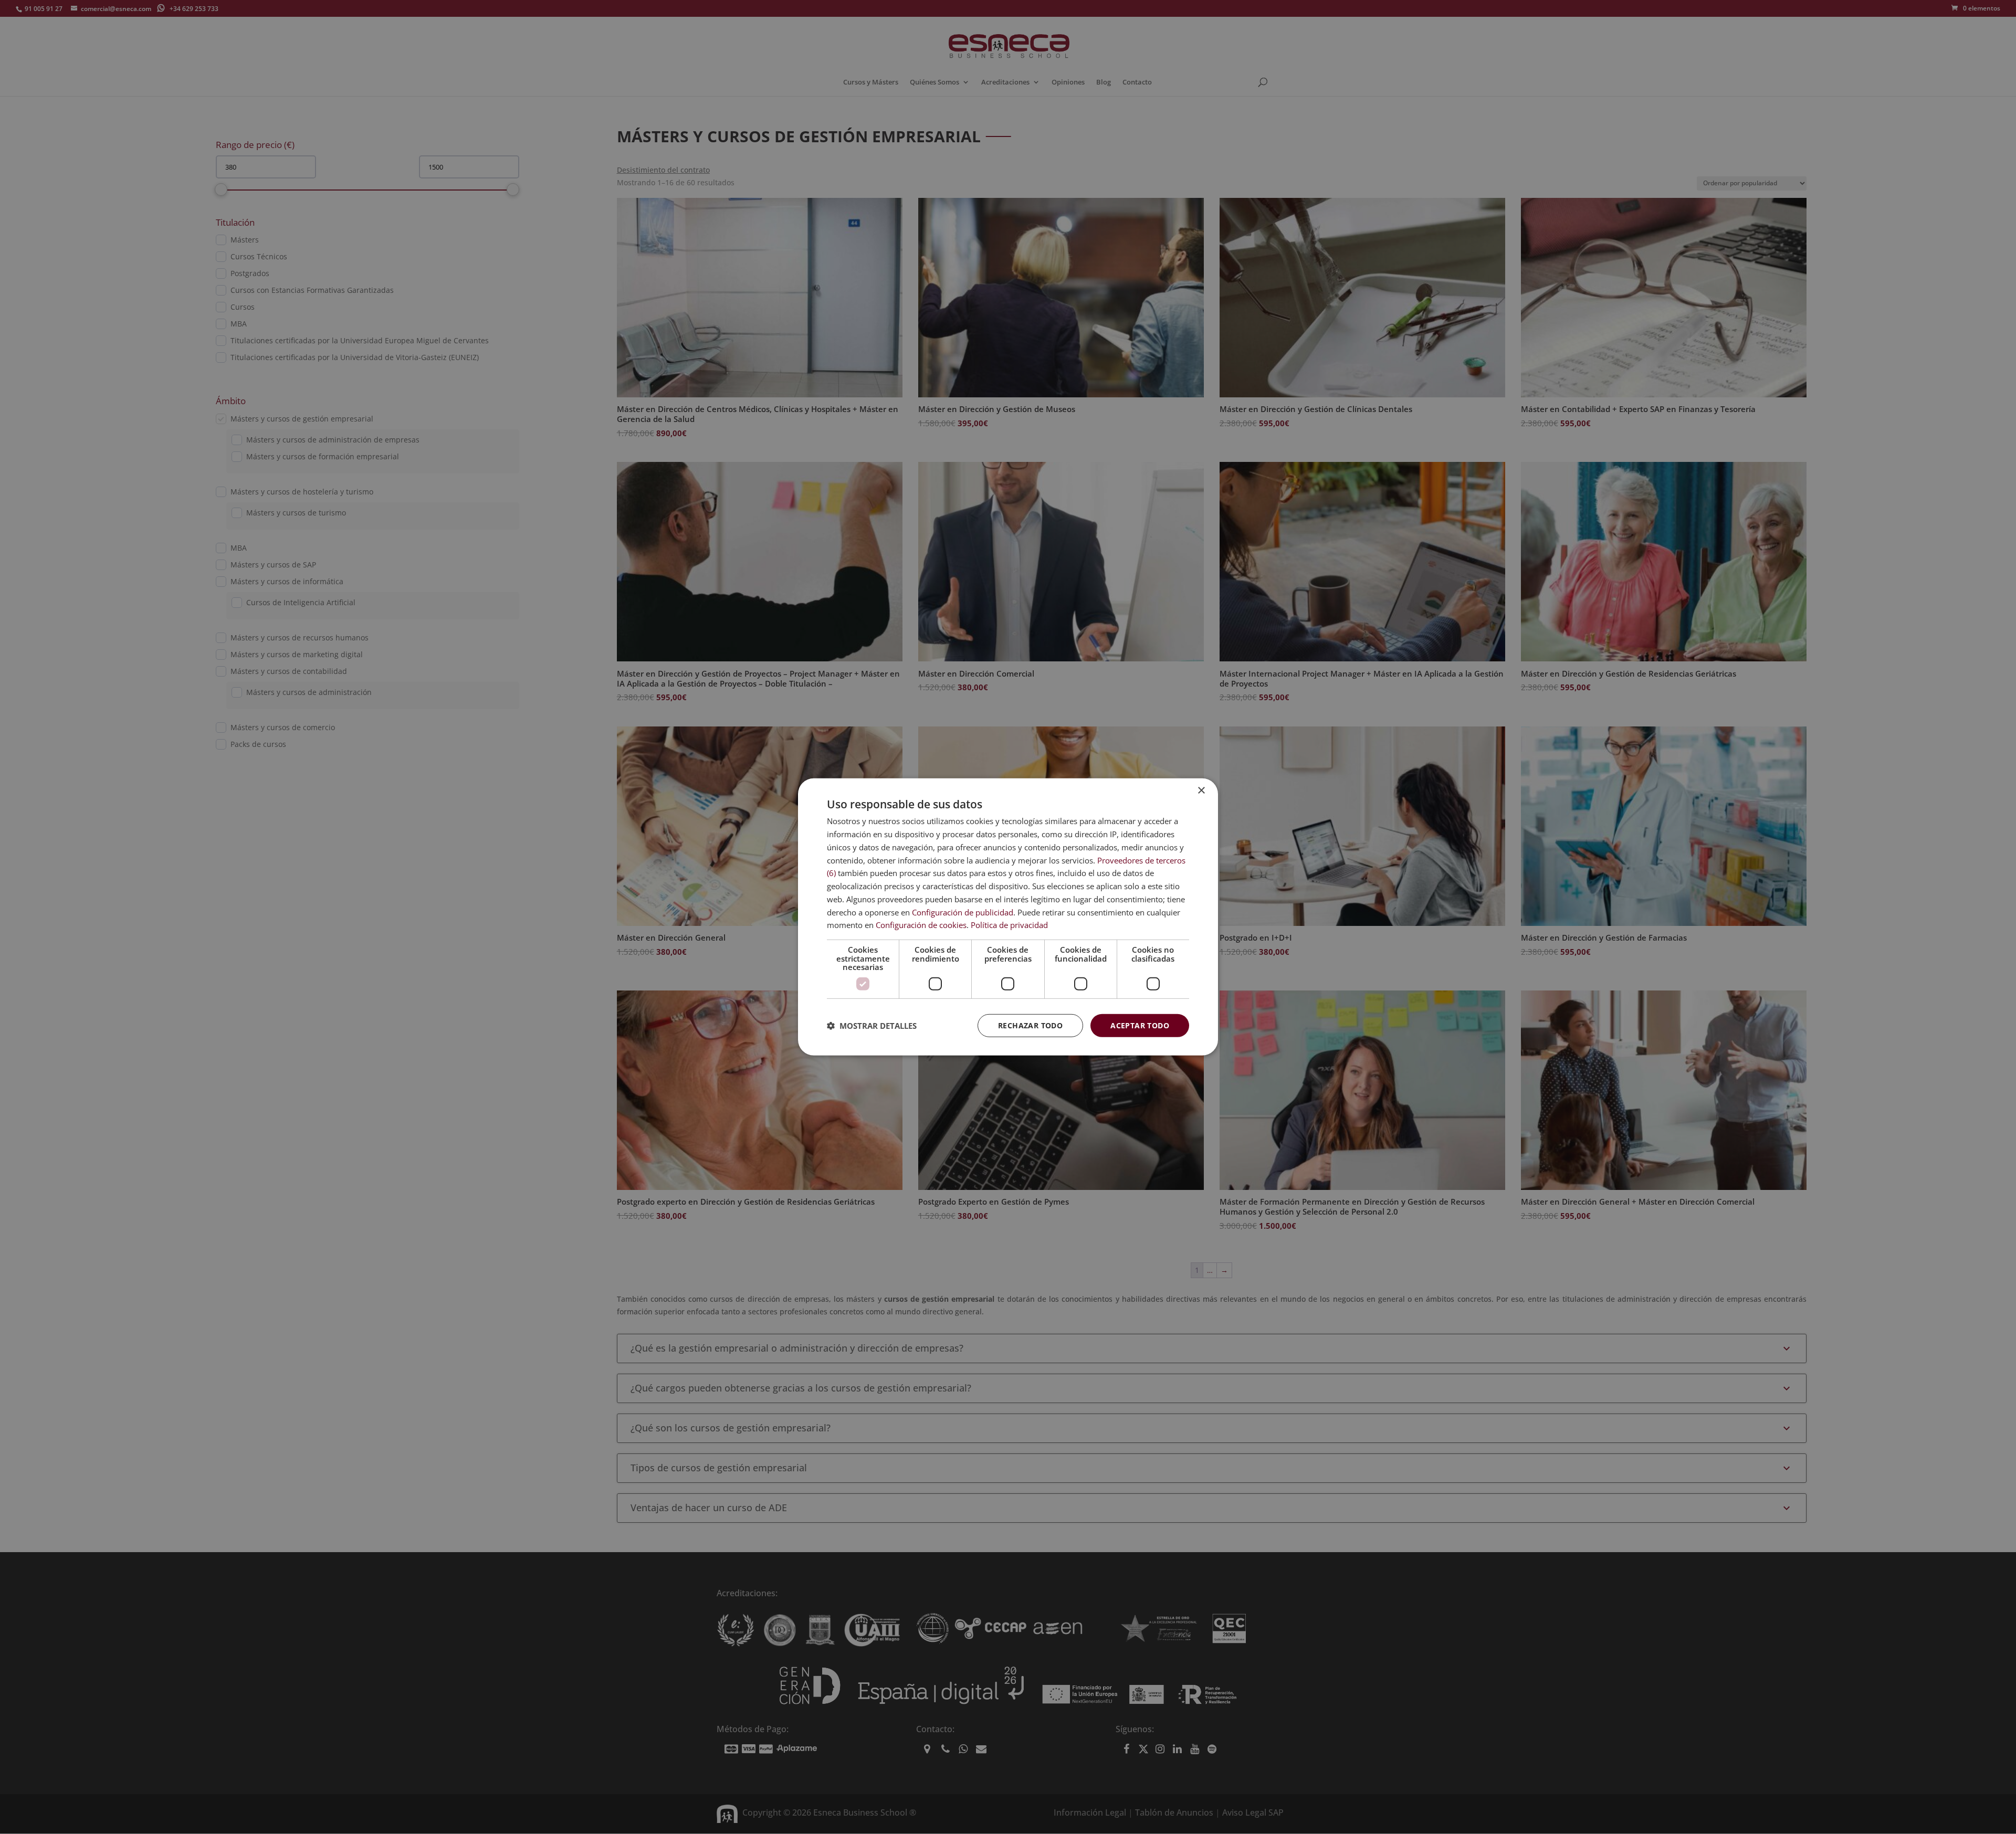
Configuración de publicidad (963, 912)
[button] (872, 1026)
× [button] (1201, 791)
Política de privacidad (1009, 925)
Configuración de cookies (921, 925)
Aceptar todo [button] (1140, 1025)
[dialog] (1008, 917)
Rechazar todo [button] (1030, 1025)
